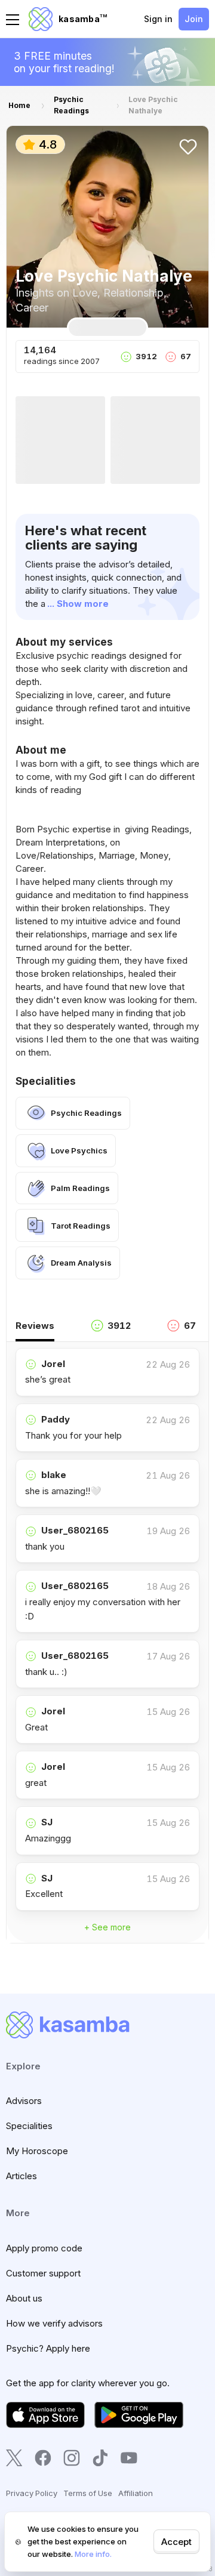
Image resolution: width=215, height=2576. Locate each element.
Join (194, 19)
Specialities (29, 2126)
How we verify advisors (54, 2323)
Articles (21, 2176)
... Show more (78, 604)
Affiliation (136, 2493)
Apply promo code (44, 2248)
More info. (93, 2554)
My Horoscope (37, 2151)
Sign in (158, 19)
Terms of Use (88, 2493)
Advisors (24, 2101)
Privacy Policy (32, 2493)
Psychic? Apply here (48, 2348)
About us (24, 2298)
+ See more (107, 1927)
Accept (176, 2542)
